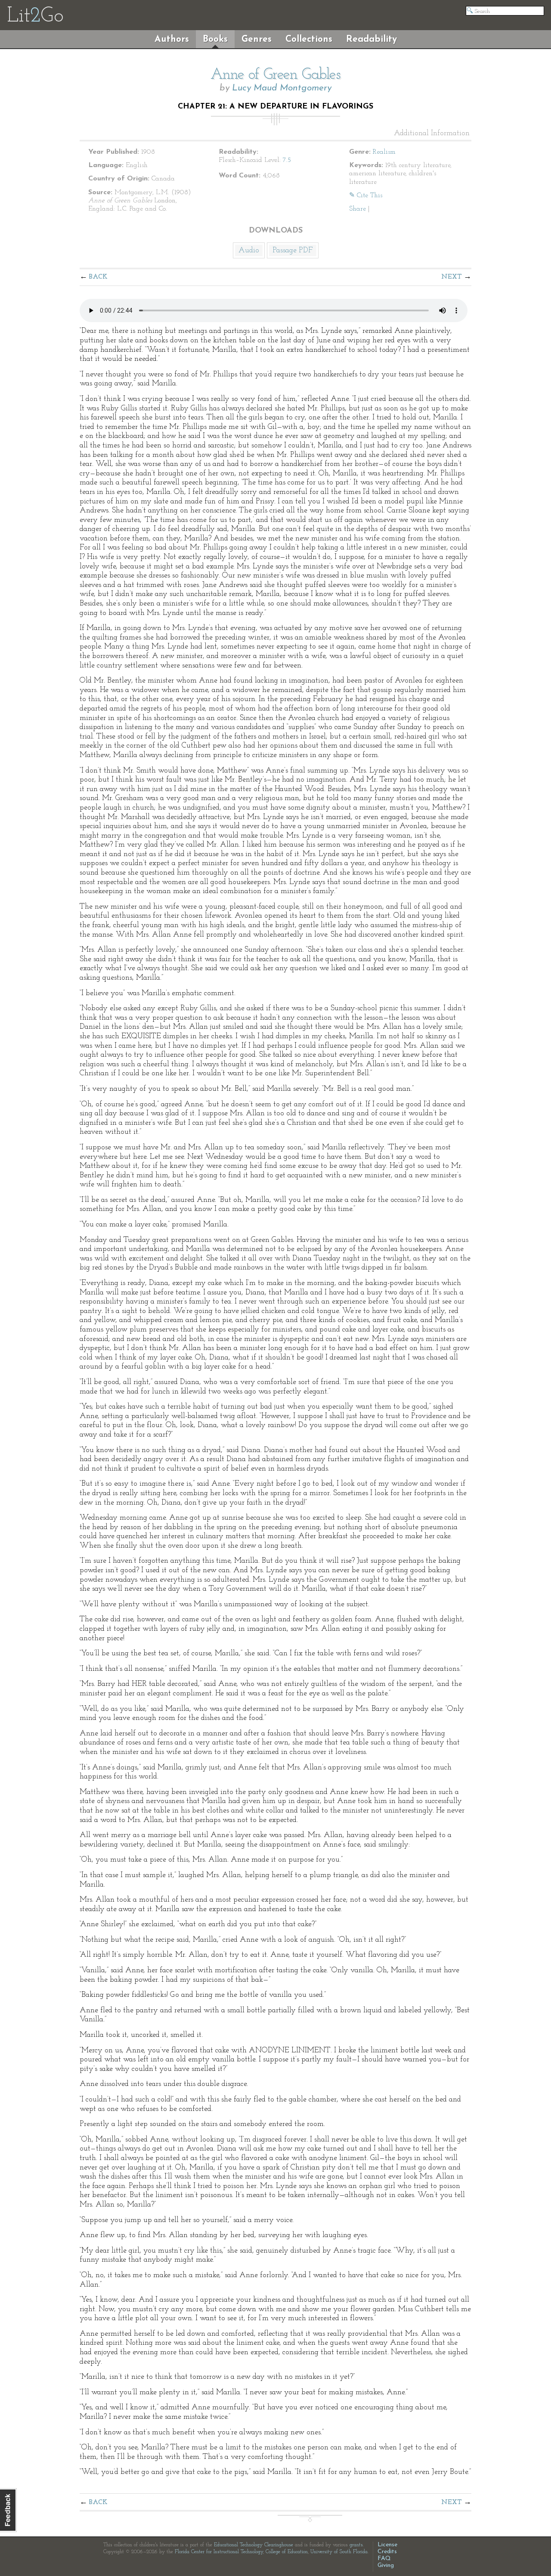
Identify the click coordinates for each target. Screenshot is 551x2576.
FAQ (384, 2559)
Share (358, 209)
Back (98, 277)
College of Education (287, 2552)
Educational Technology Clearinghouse (254, 2545)
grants (356, 2545)
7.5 (287, 160)
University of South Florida (339, 2552)
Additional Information (432, 133)
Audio (249, 251)
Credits (387, 2552)
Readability (371, 39)
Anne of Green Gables (275, 75)
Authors (172, 39)
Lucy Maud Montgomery (282, 88)
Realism (384, 152)
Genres (257, 39)
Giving (386, 2565)
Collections (309, 39)
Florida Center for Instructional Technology (219, 2552)
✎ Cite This (366, 196)
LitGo (35, 16)
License (387, 2545)
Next (452, 277)
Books (215, 39)
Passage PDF (293, 251)
